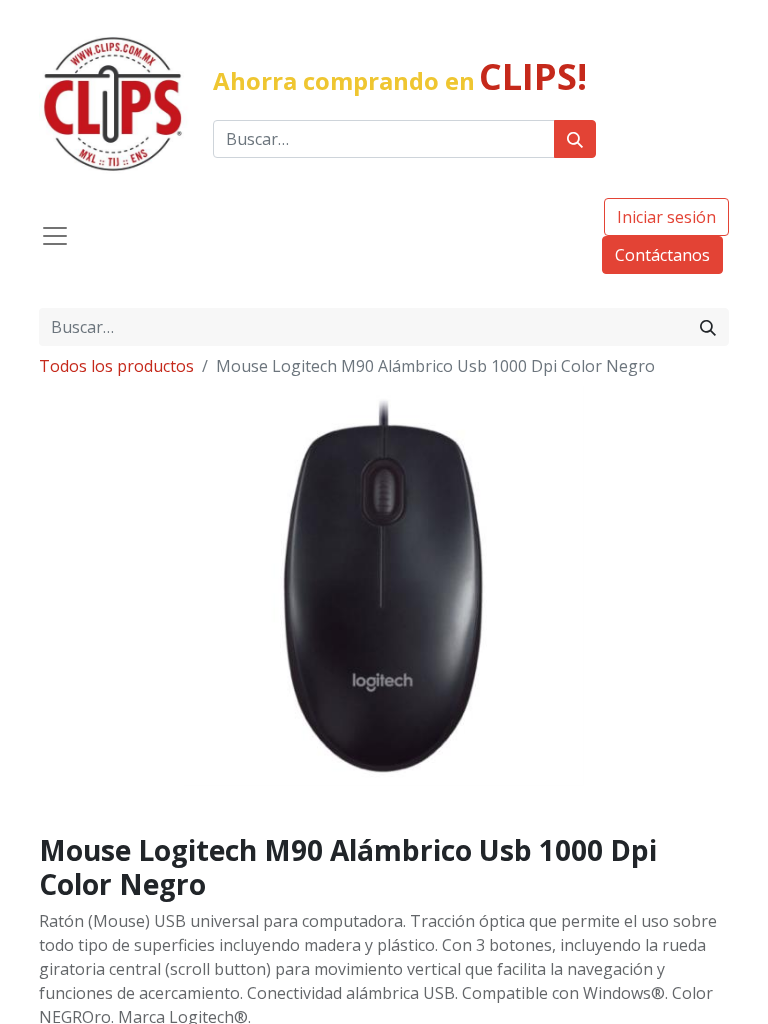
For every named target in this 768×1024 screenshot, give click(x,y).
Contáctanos (662, 255)
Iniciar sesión (666, 217)
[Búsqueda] (575, 139)
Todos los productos (116, 366)
